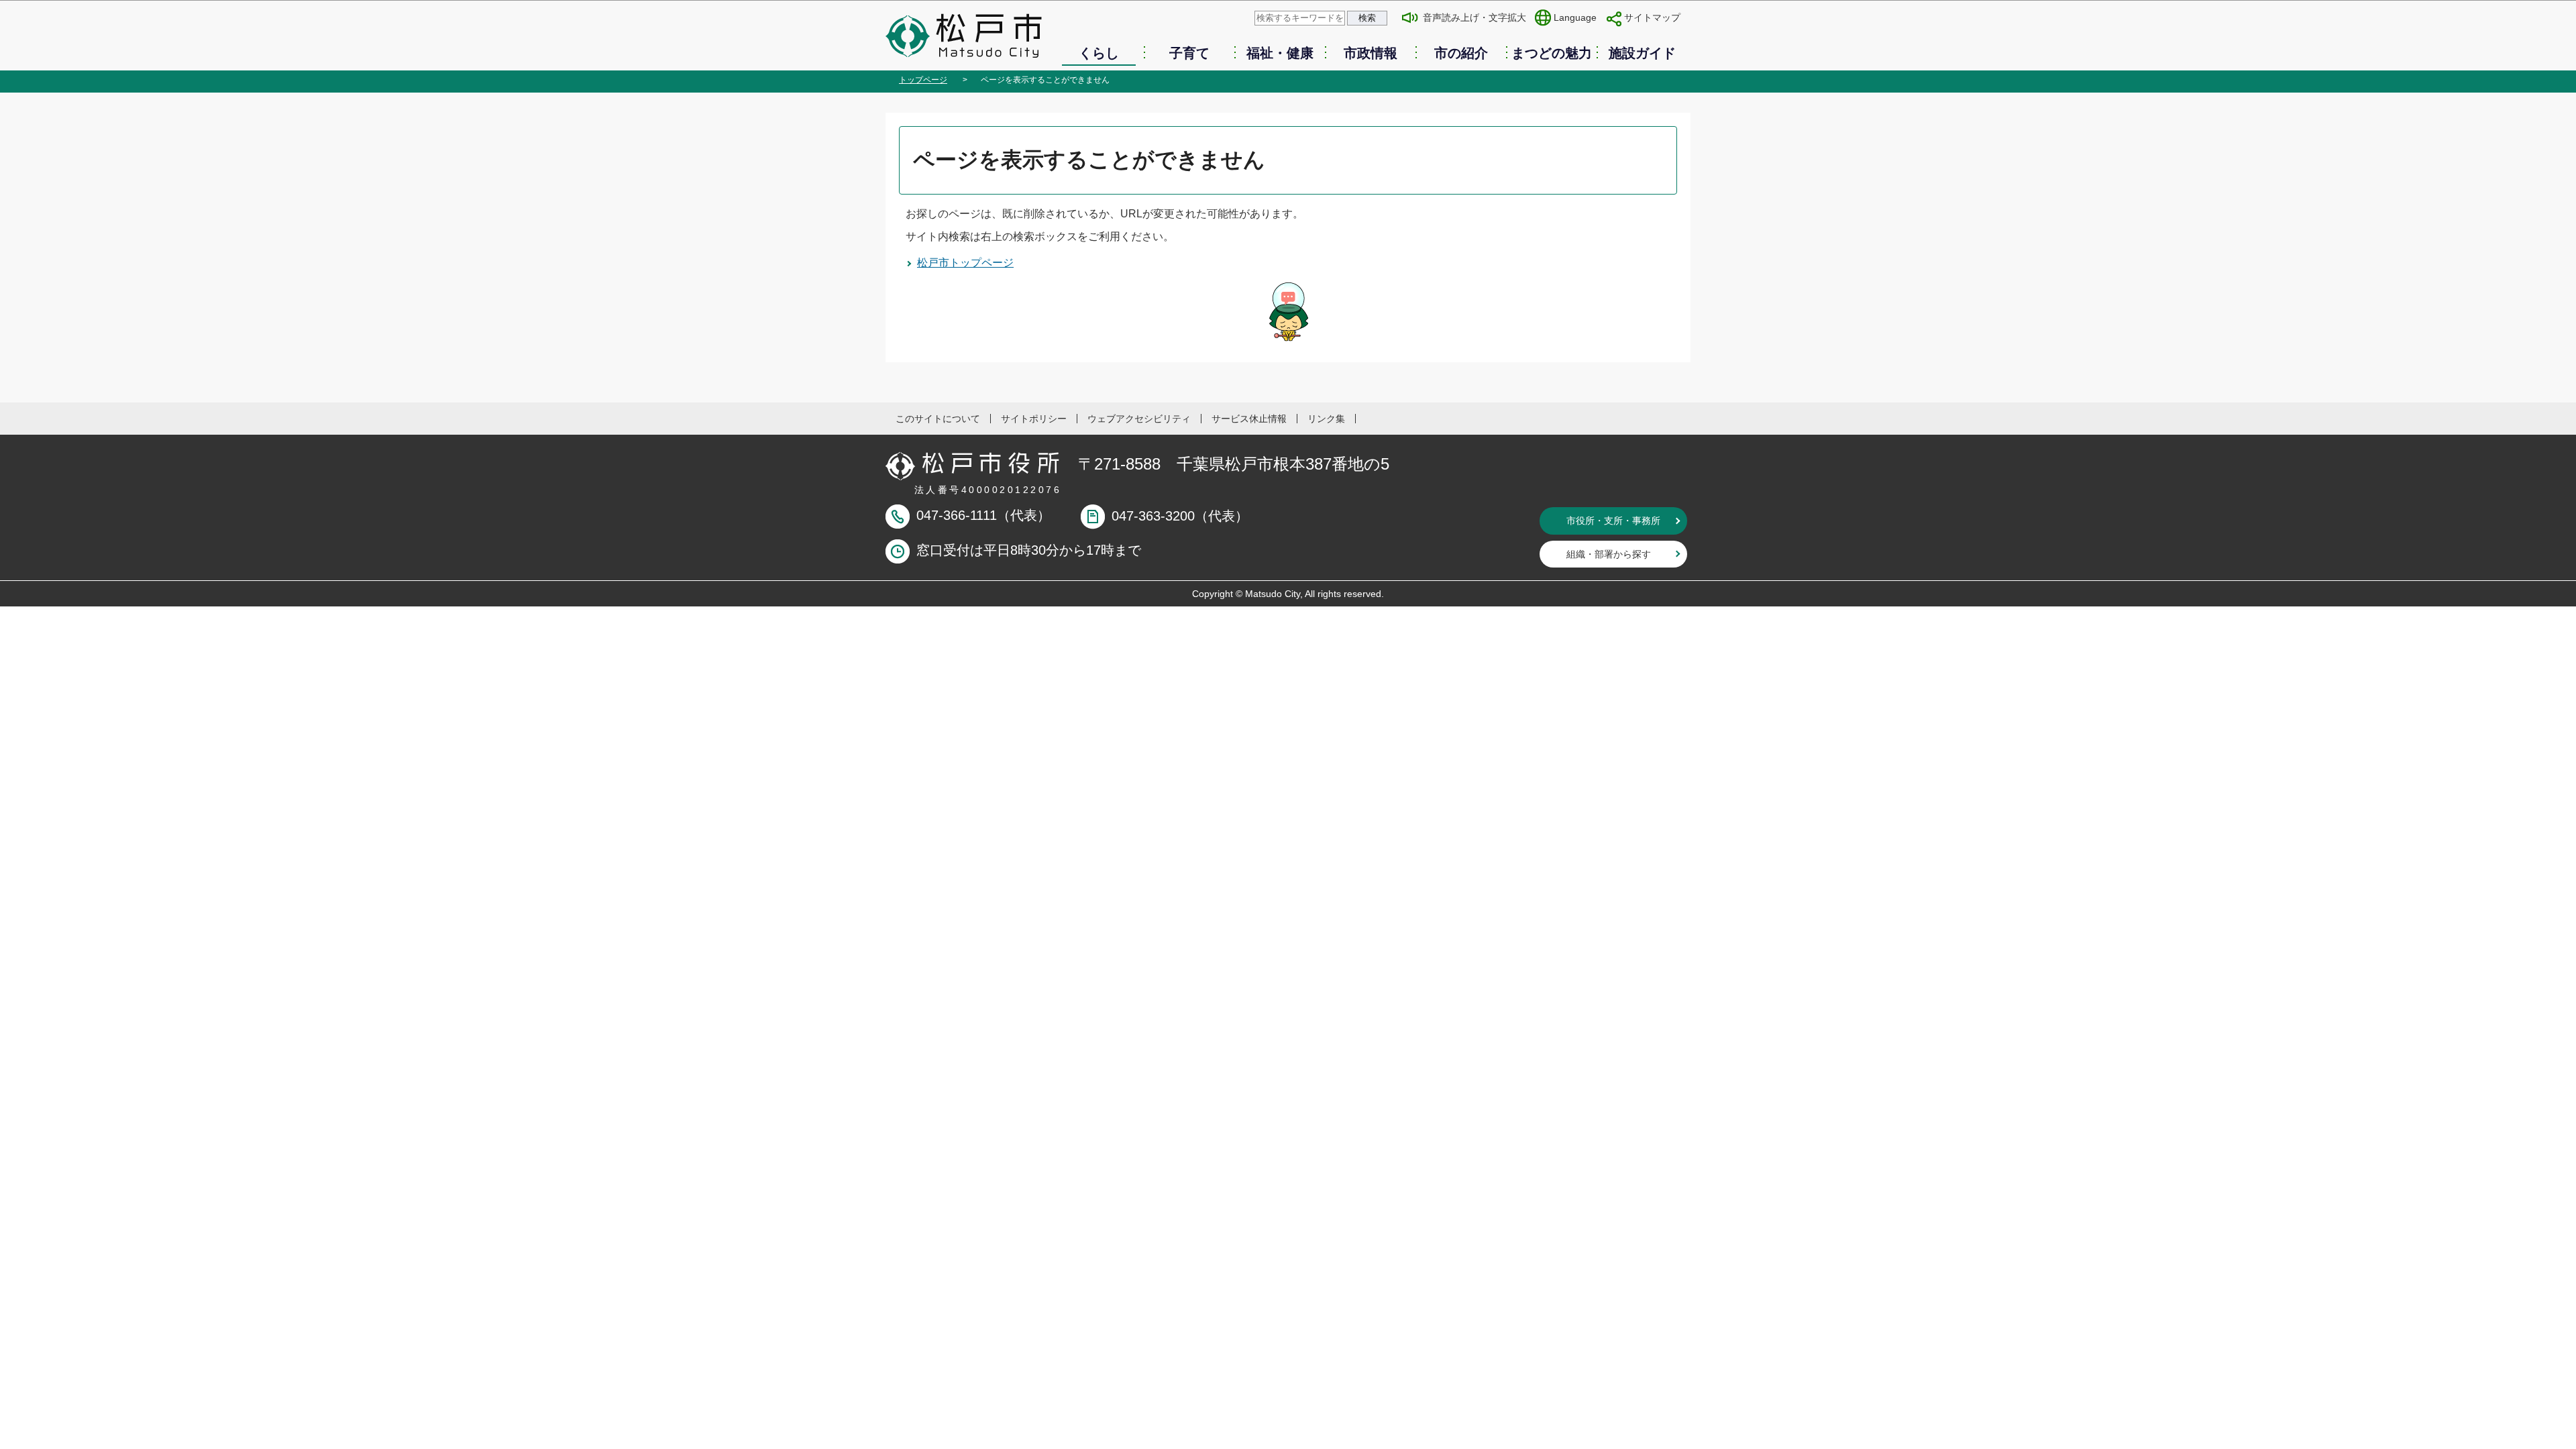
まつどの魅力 (1552, 53)
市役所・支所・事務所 (1613, 521)
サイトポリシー (1034, 419)
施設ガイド (1642, 53)
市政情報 (1371, 53)
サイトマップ (1652, 17)
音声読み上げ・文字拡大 (1474, 17)
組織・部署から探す (1609, 554)
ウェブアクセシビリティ (1139, 419)
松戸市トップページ (965, 263)
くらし (1099, 53)
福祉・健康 (1280, 53)
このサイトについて (938, 419)
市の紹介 (1461, 53)
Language (1575, 17)
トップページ (923, 80)
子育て (1189, 53)
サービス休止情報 (1249, 419)
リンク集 (1326, 419)
